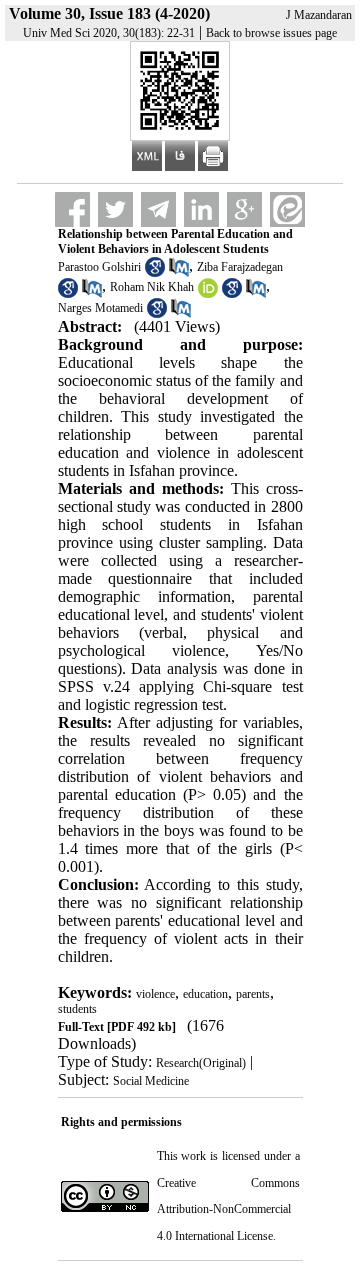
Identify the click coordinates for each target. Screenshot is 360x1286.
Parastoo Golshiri (99, 267)
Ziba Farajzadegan (240, 267)
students (77, 1009)
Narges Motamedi (100, 308)
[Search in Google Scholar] (155, 273)
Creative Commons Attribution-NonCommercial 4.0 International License (228, 1209)
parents (253, 994)
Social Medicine (151, 1081)
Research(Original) (201, 1063)
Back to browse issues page (271, 33)
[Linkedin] (201, 209)
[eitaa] (287, 209)
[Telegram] (158, 209)
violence (155, 994)
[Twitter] (115, 209)
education (205, 994)
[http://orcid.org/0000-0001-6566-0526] (208, 294)
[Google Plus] (244, 209)
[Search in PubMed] (179, 273)
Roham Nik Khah (152, 287)
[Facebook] (72, 209)
